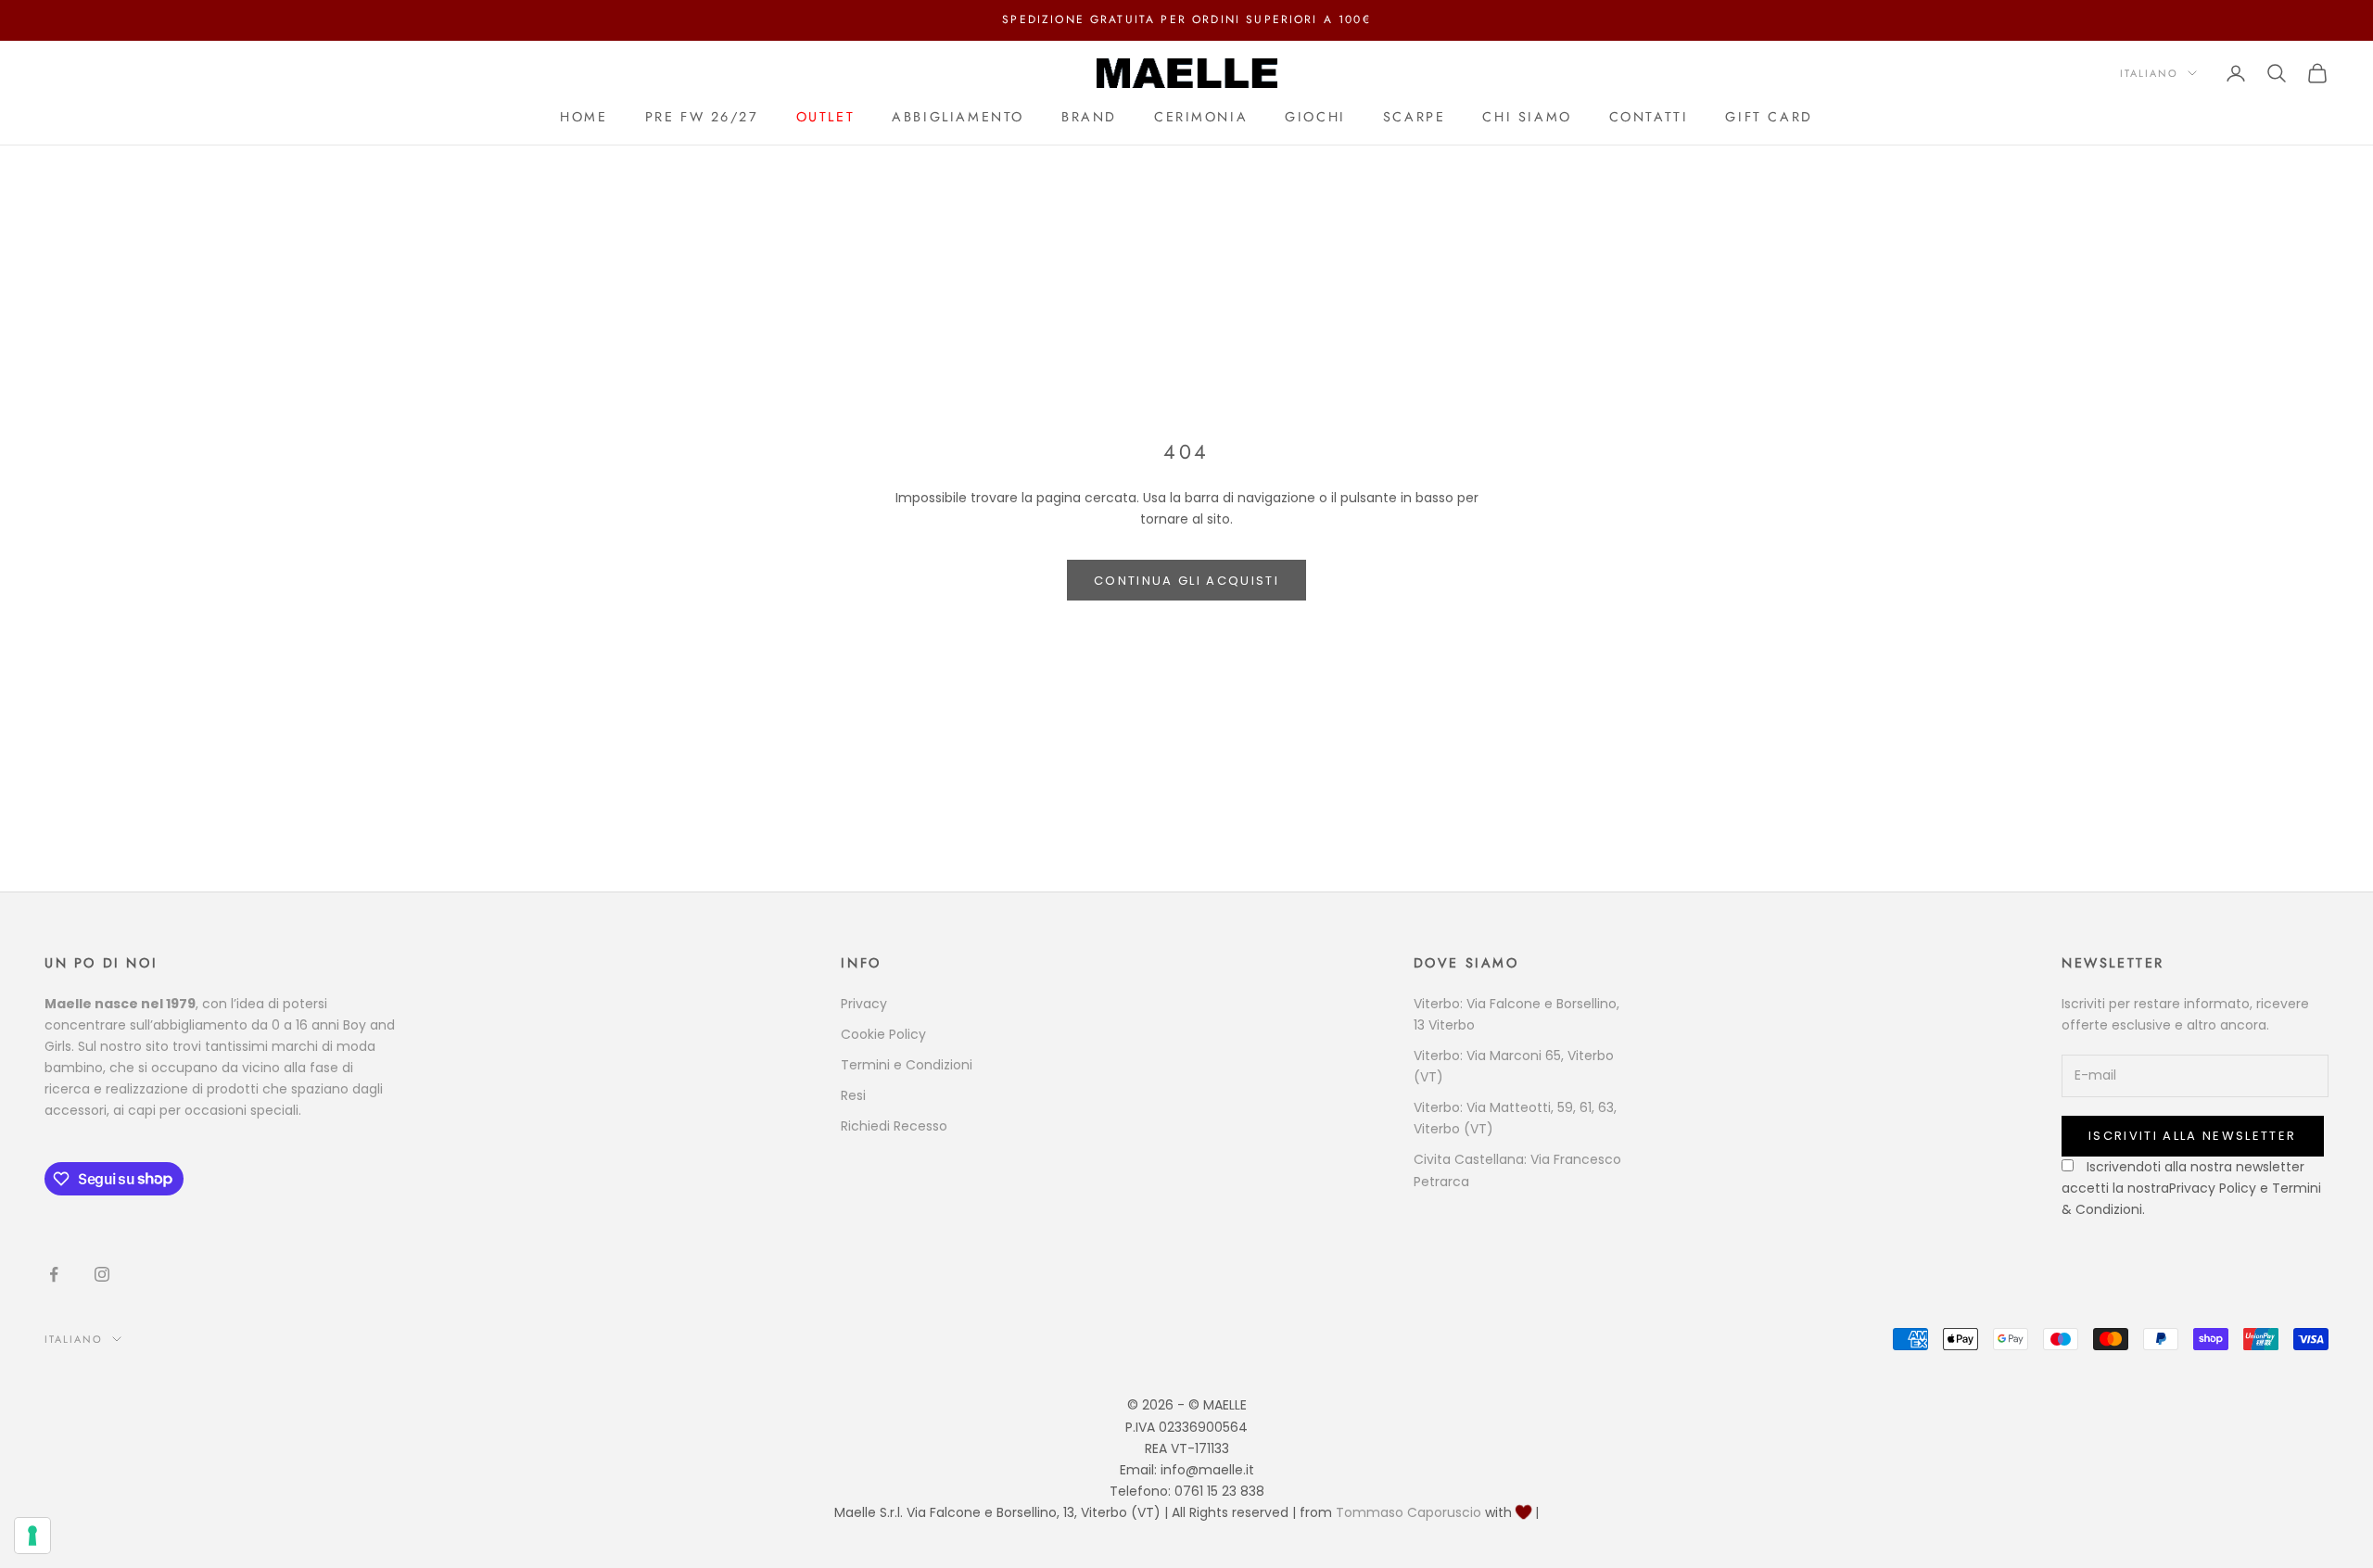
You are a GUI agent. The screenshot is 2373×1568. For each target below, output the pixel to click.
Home (584, 117)
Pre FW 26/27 (702, 117)
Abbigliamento (958, 117)
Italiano (2149, 73)
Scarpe (1415, 117)
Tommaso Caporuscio (1409, 1512)
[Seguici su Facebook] (54, 1274)
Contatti (1649, 117)
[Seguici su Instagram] (102, 1274)
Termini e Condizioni (907, 1065)
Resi (853, 1095)
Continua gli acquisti (1186, 581)
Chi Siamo (1527, 117)
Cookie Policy (883, 1034)
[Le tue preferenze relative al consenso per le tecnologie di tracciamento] (32, 1536)
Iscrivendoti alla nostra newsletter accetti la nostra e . (2191, 1188)
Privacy (864, 1004)
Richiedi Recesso (894, 1126)
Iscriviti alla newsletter (2193, 1136)
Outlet (826, 117)
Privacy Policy (2213, 1188)
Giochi (1315, 117)
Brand (1089, 117)
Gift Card (1769, 117)
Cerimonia (1201, 117)
